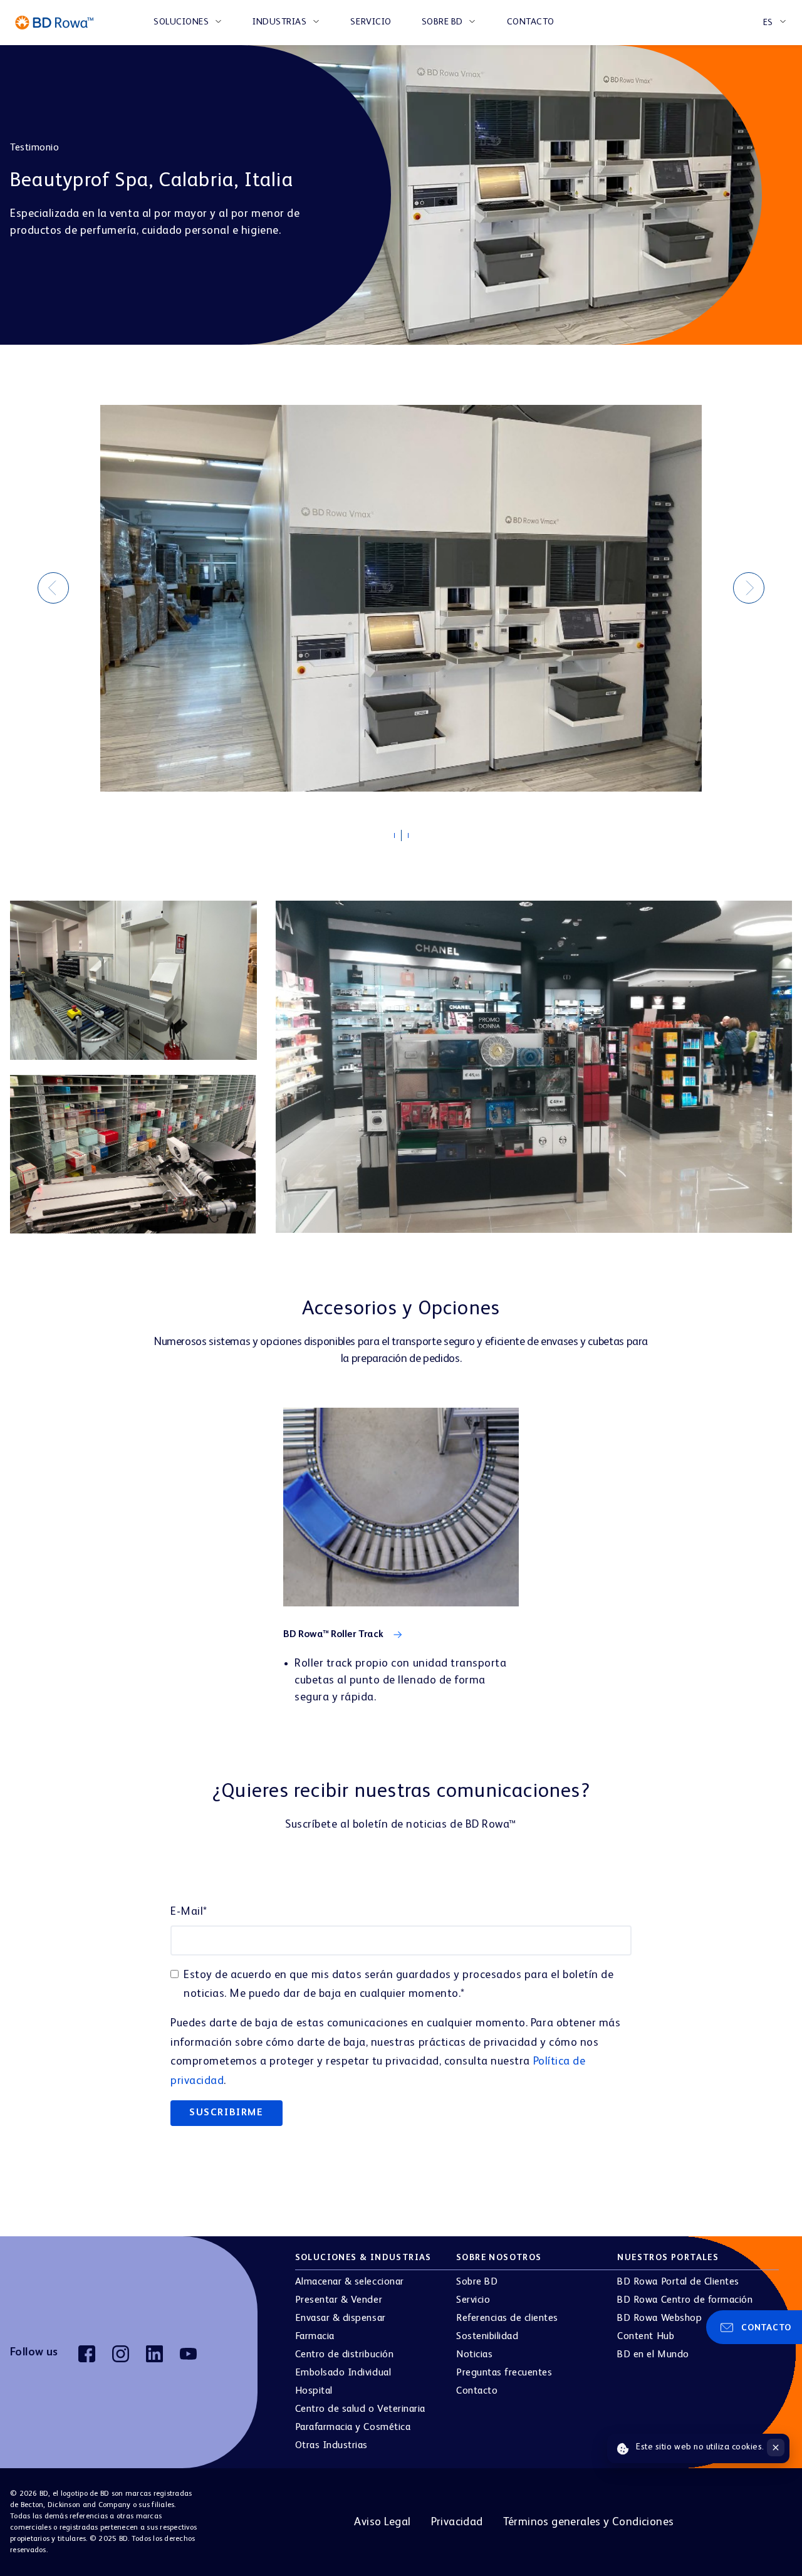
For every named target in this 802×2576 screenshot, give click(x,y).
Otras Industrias (331, 2446)
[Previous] (53, 588)
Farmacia (315, 2337)
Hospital (314, 2391)
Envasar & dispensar (341, 2318)
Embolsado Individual (343, 2373)
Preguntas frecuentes (504, 2373)
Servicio (371, 22)
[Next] (749, 588)
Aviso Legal (382, 2522)
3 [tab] (414, 839)
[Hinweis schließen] (776, 2448)
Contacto (531, 22)
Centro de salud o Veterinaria (360, 2409)
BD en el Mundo (653, 2355)
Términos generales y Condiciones (589, 2522)
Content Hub (646, 2337)
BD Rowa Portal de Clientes (678, 2282)
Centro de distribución (344, 2355)
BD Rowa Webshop (659, 2318)
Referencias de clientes (507, 2318)
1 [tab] (400, 839)
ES (768, 23)
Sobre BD (442, 22)
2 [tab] (407, 836)
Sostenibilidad (487, 2337)
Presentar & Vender (339, 2300)
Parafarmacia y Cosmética (353, 2427)
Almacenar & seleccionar (350, 2282)
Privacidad (457, 2522)
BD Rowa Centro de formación (685, 2300)
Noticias (474, 2355)
